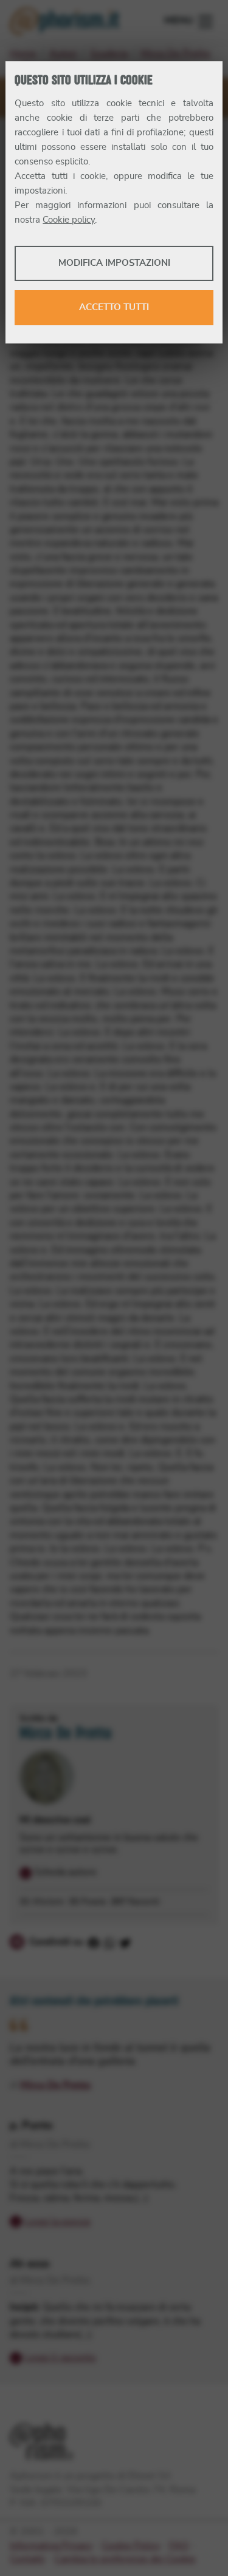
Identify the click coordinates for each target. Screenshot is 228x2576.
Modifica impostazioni (114, 263)
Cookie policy (69, 220)
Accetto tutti (114, 307)
